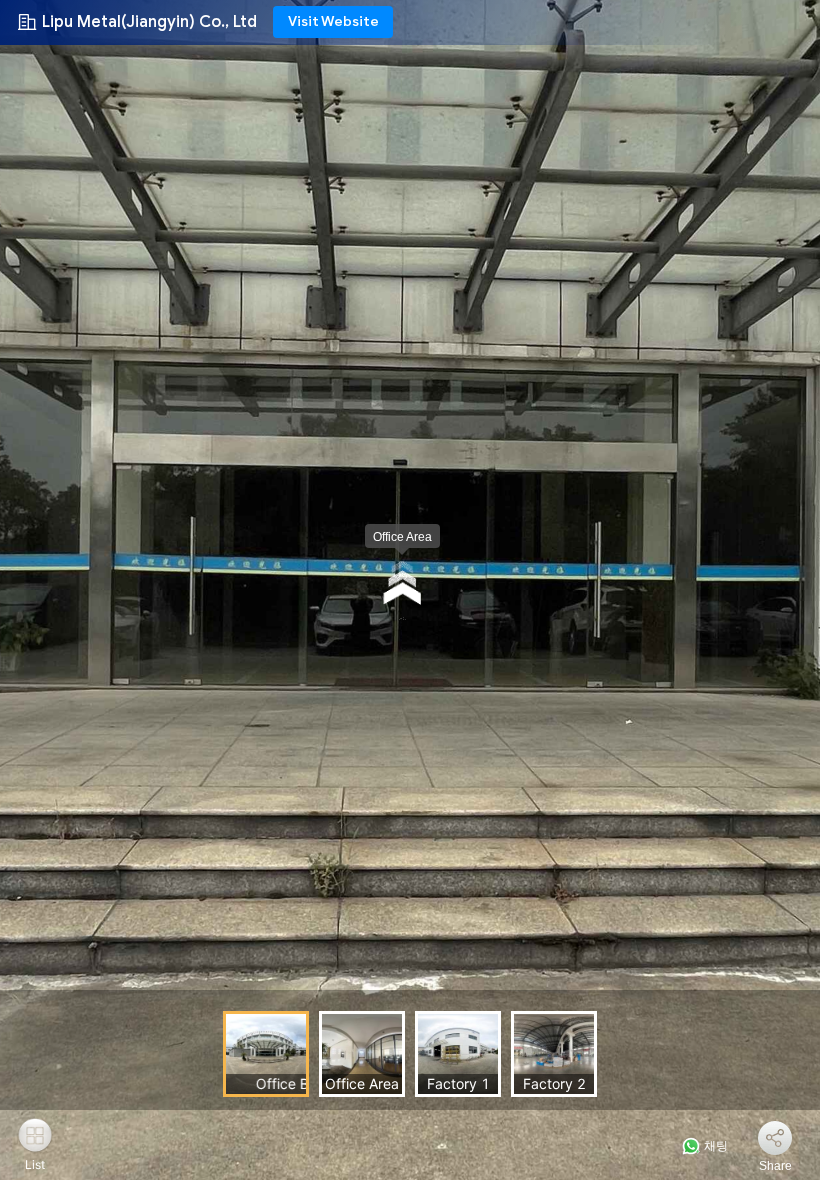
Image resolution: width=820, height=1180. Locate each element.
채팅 (714, 1146)
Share (775, 1166)
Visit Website (333, 21)
